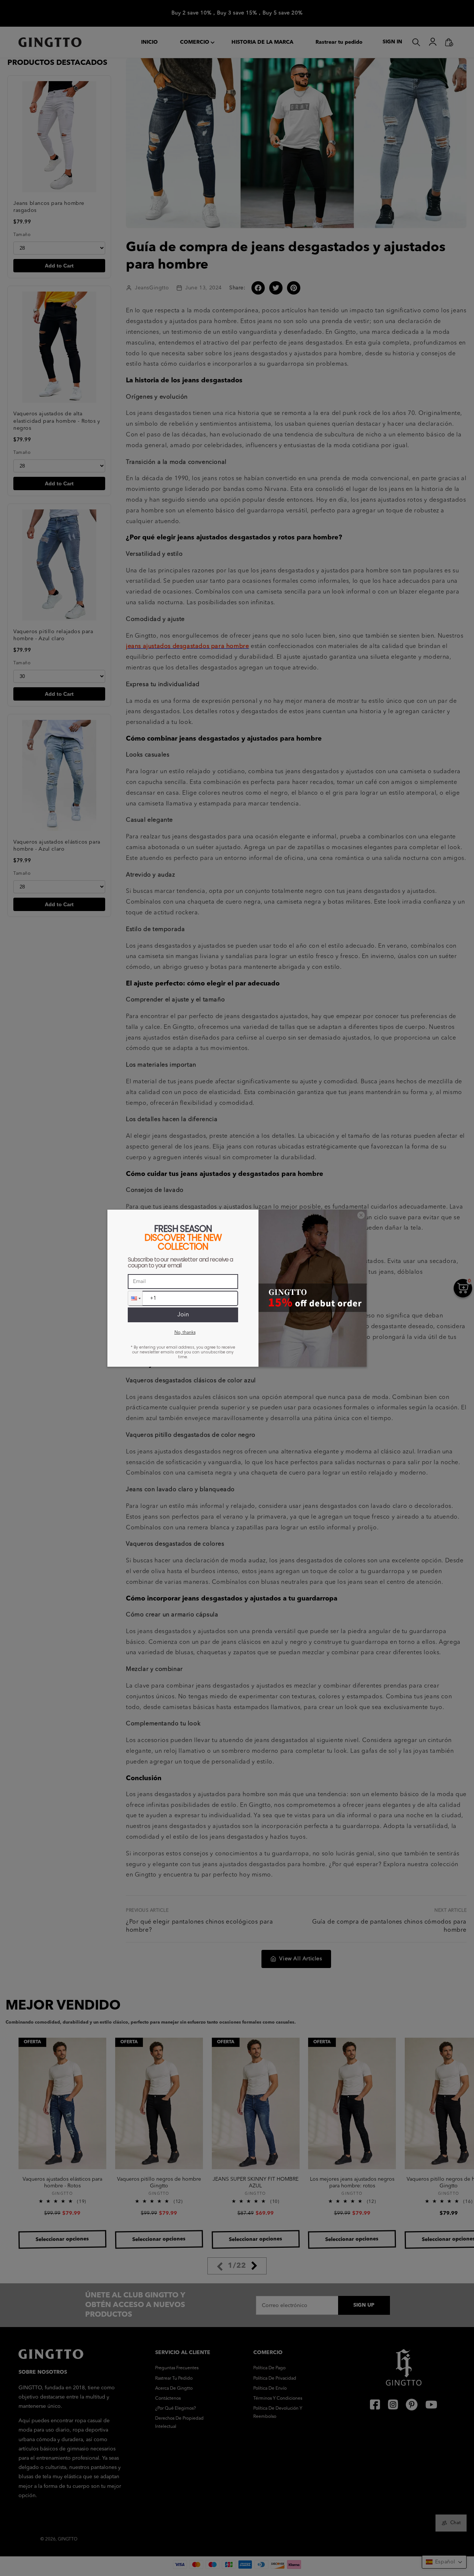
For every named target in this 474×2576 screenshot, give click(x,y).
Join (183, 1315)
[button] (135, 1298)
